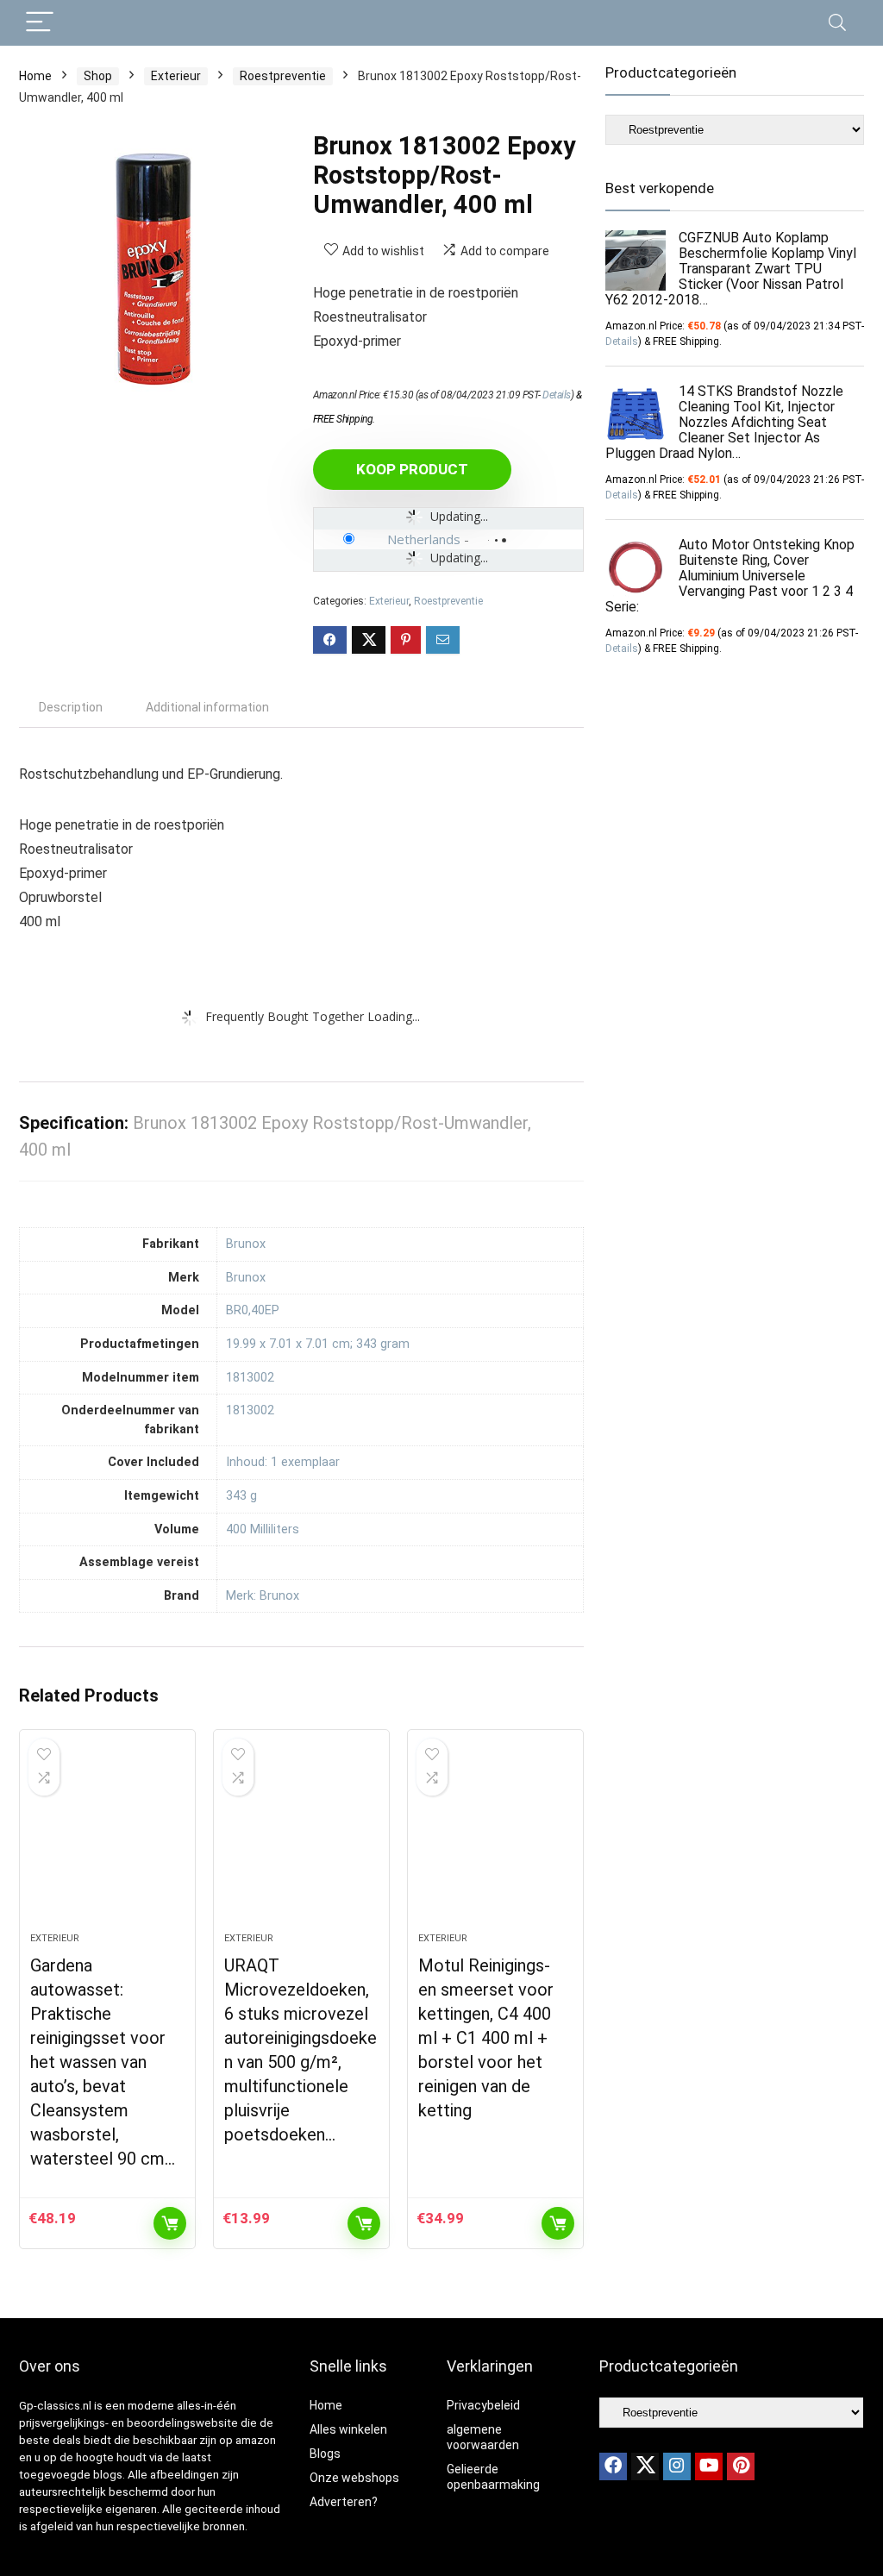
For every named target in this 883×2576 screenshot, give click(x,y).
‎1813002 (250, 1378)
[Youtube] (709, 2466)
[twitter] (645, 2466)
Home (35, 76)
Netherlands (424, 539)
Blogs (325, 2454)
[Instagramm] (677, 2466)
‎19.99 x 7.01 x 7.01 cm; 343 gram (318, 1344)
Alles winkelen (348, 2429)
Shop (98, 76)
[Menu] (40, 23)
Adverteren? (344, 2502)
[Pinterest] (741, 2466)
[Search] (837, 23)
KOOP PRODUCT (412, 469)
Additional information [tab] (207, 707)
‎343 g (241, 1496)
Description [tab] (71, 707)
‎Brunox (246, 1244)
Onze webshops (354, 2478)
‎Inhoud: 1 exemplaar (283, 1462)
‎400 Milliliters (263, 1529)
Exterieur (176, 76)
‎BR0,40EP (253, 1310)
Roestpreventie (283, 76)
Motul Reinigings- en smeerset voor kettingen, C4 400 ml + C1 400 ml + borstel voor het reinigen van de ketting (486, 2038)
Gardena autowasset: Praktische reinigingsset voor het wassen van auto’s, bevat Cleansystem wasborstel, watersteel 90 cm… (103, 2062)
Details (557, 395)
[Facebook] (613, 2466)
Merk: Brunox (263, 1596)
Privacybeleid (483, 2405)
